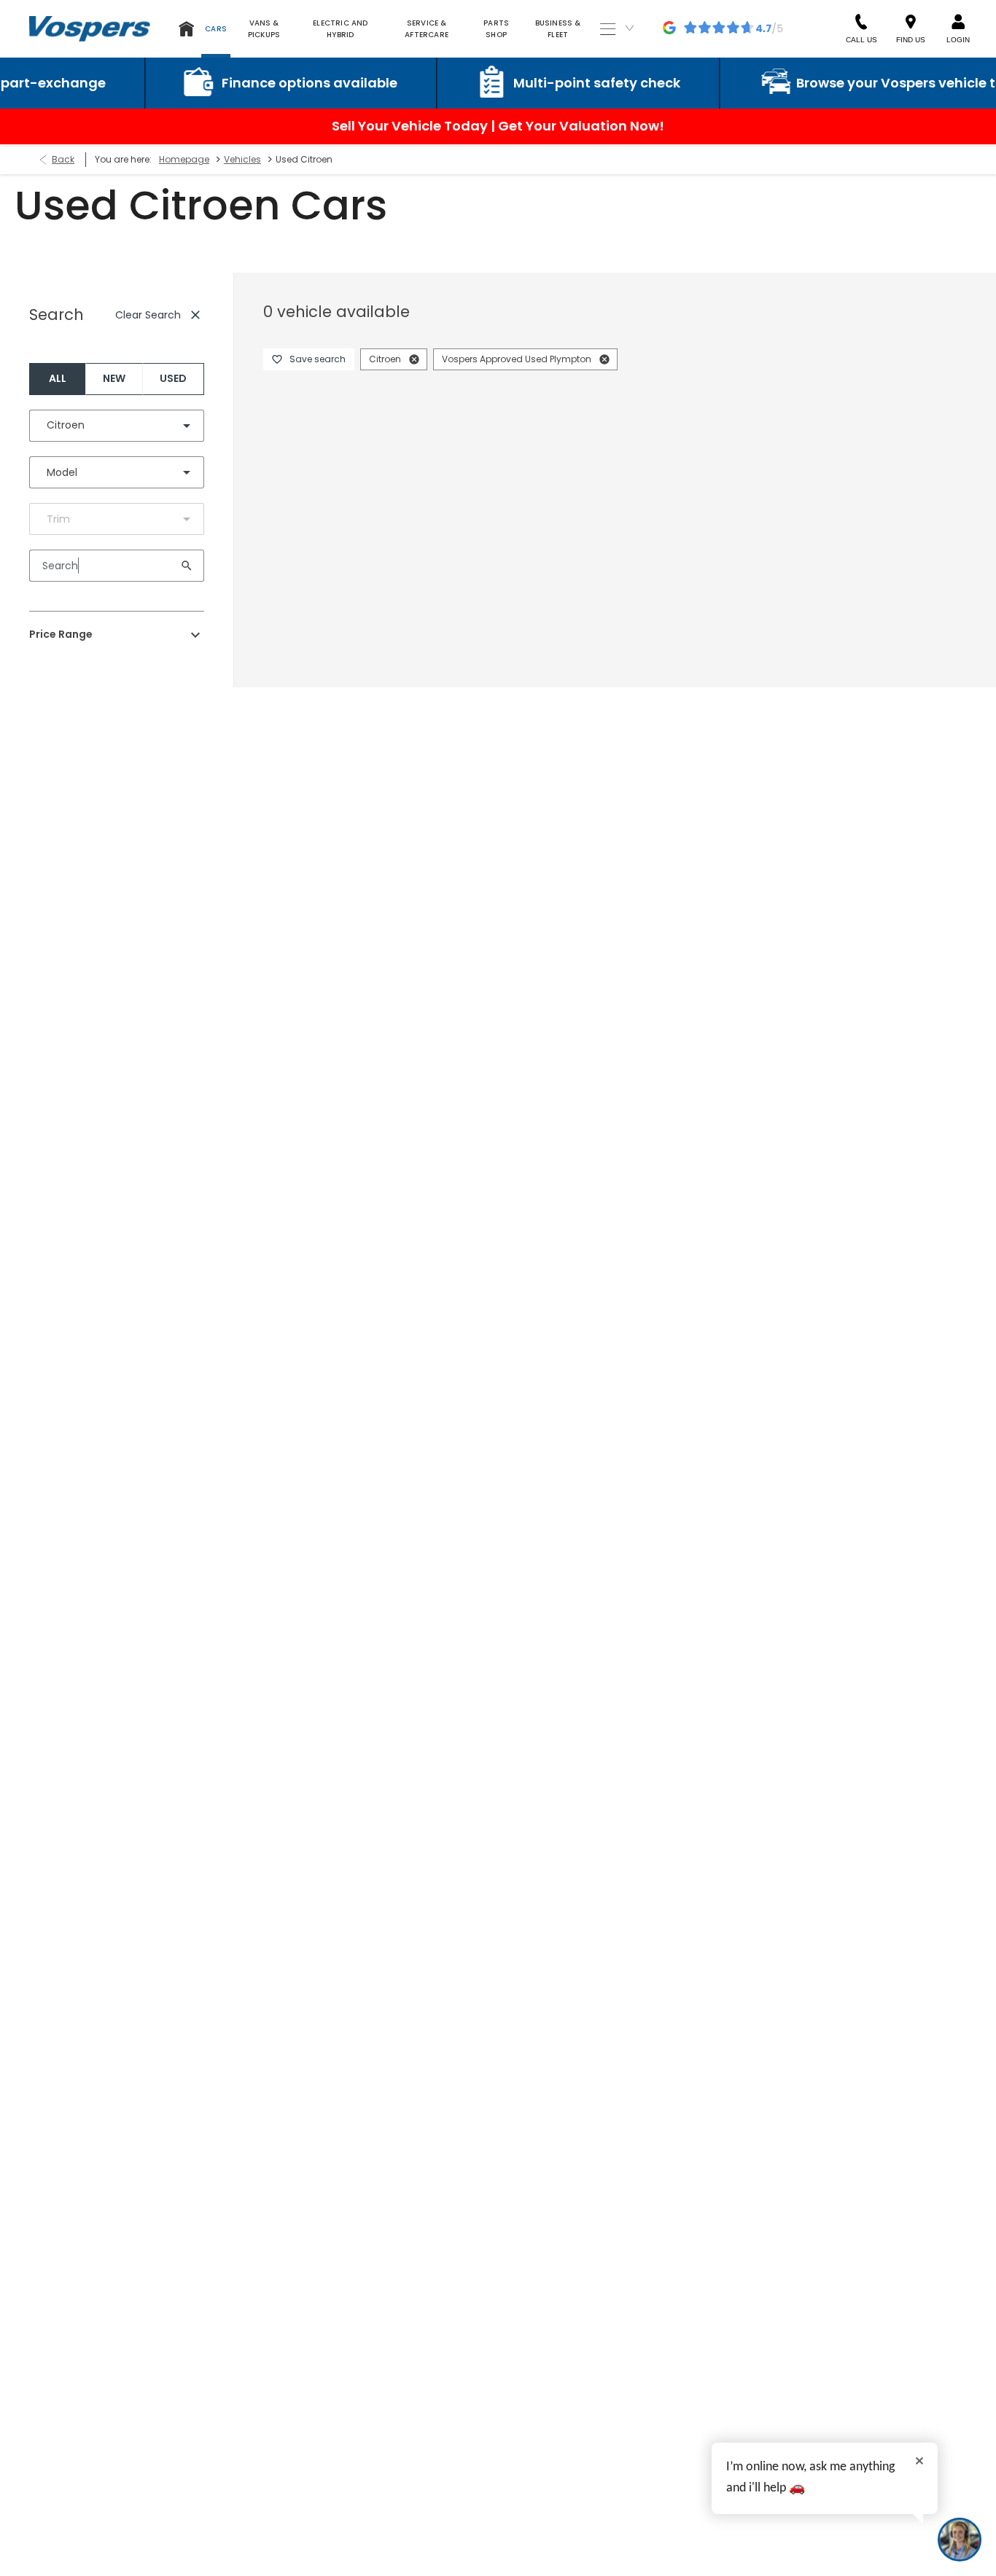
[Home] (187, 29)
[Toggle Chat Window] (960, 2540)
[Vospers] (90, 28)
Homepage (184, 159)
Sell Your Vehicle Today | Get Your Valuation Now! (498, 126)
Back (63, 159)
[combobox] (117, 426)
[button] (163, 426)
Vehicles (242, 159)
